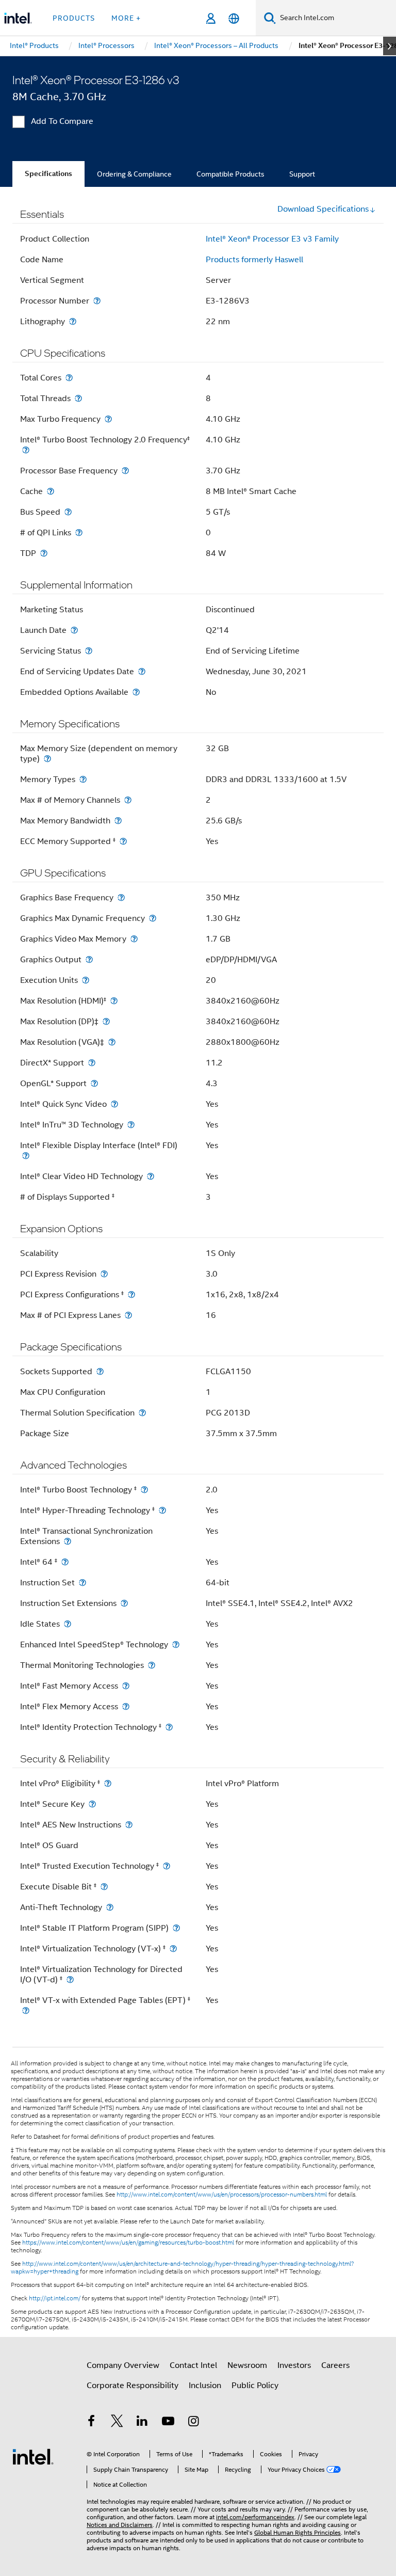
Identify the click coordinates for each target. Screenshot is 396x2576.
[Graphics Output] (89, 959)
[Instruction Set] (82, 1583)
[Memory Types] (83, 779)
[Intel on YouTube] (168, 2423)
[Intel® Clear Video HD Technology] (151, 1176)
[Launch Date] (74, 630)
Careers (335, 2365)
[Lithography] (73, 321)
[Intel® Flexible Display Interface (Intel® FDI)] (26, 1156)
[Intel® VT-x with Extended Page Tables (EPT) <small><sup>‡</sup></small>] (26, 2010)
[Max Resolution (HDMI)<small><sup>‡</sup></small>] (114, 1001)
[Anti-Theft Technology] (110, 1907)
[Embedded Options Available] (136, 692)
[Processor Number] (97, 301)
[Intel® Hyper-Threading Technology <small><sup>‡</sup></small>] (162, 1510)
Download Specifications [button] (323, 209)
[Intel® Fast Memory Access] (126, 1686)
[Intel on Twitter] (117, 2423)
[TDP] (44, 553)
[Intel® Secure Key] (92, 1804)
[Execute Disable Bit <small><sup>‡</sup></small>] (104, 1887)
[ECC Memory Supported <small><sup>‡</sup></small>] (123, 841)
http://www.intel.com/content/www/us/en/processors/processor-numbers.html (222, 2195)
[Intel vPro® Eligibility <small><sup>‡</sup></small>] (108, 1783)
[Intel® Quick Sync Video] (114, 1104)
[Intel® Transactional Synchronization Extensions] (68, 1541)
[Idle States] (68, 1624)
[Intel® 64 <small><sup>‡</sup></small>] (65, 1562)
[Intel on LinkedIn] (142, 2423)
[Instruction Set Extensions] (124, 1603)
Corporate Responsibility (133, 2386)
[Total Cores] (69, 378)
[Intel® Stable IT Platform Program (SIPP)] (176, 1928)
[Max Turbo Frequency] (108, 419)
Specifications (48, 174)
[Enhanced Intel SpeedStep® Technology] (176, 1644)
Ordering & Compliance (134, 174)
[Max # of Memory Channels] (128, 800)
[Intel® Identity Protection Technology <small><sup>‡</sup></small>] (169, 1727)
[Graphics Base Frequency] (121, 897)
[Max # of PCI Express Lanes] (128, 1315)
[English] (234, 18)
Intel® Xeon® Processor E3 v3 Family (272, 239)
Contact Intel (193, 2365)
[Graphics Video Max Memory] (134, 939)
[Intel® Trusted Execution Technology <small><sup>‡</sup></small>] (167, 1866)
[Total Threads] (78, 398)
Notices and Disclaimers (120, 2525)
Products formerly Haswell (254, 260)
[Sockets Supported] (100, 1371)
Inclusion (205, 2386)
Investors (294, 2365)
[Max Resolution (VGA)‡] (112, 1042)
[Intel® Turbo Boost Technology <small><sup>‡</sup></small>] (144, 1490)
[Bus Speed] (68, 512)
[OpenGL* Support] (94, 1083)
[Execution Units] (86, 980)
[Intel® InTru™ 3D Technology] (131, 1125)
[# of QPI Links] (79, 532)
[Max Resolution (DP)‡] (106, 1021)
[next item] (390, 46)
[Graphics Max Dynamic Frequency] (153, 918)
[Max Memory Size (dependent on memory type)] (47, 759)
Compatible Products (230, 174)
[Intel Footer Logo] (33, 2456)
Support (302, 174)
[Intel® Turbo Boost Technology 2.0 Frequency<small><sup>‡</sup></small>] (26, 450)
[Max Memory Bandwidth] (118, 821)
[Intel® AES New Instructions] (129, 1825)
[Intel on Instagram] (193, 2423)
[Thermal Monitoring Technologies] (152, 1665)
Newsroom (247, 2365)
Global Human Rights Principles (298, 2532)
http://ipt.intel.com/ (55, 2298)
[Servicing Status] (89, 651)
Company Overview (123, 2365)
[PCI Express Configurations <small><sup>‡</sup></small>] (131, 1294)
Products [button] (74, 18)
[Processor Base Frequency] (125, 471)
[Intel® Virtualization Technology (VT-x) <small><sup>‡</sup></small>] (173, 1949)
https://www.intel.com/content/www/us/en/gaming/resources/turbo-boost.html (128, 2243)
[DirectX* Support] (92, 1063)
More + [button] (126, 18)
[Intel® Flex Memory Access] (126, 1706)
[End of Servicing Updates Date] (142, 671)
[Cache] (51, 491)
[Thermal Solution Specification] (142, 1413)
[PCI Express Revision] (104, 1274)
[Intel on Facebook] (91, 2423)
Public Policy (255, 2386)
